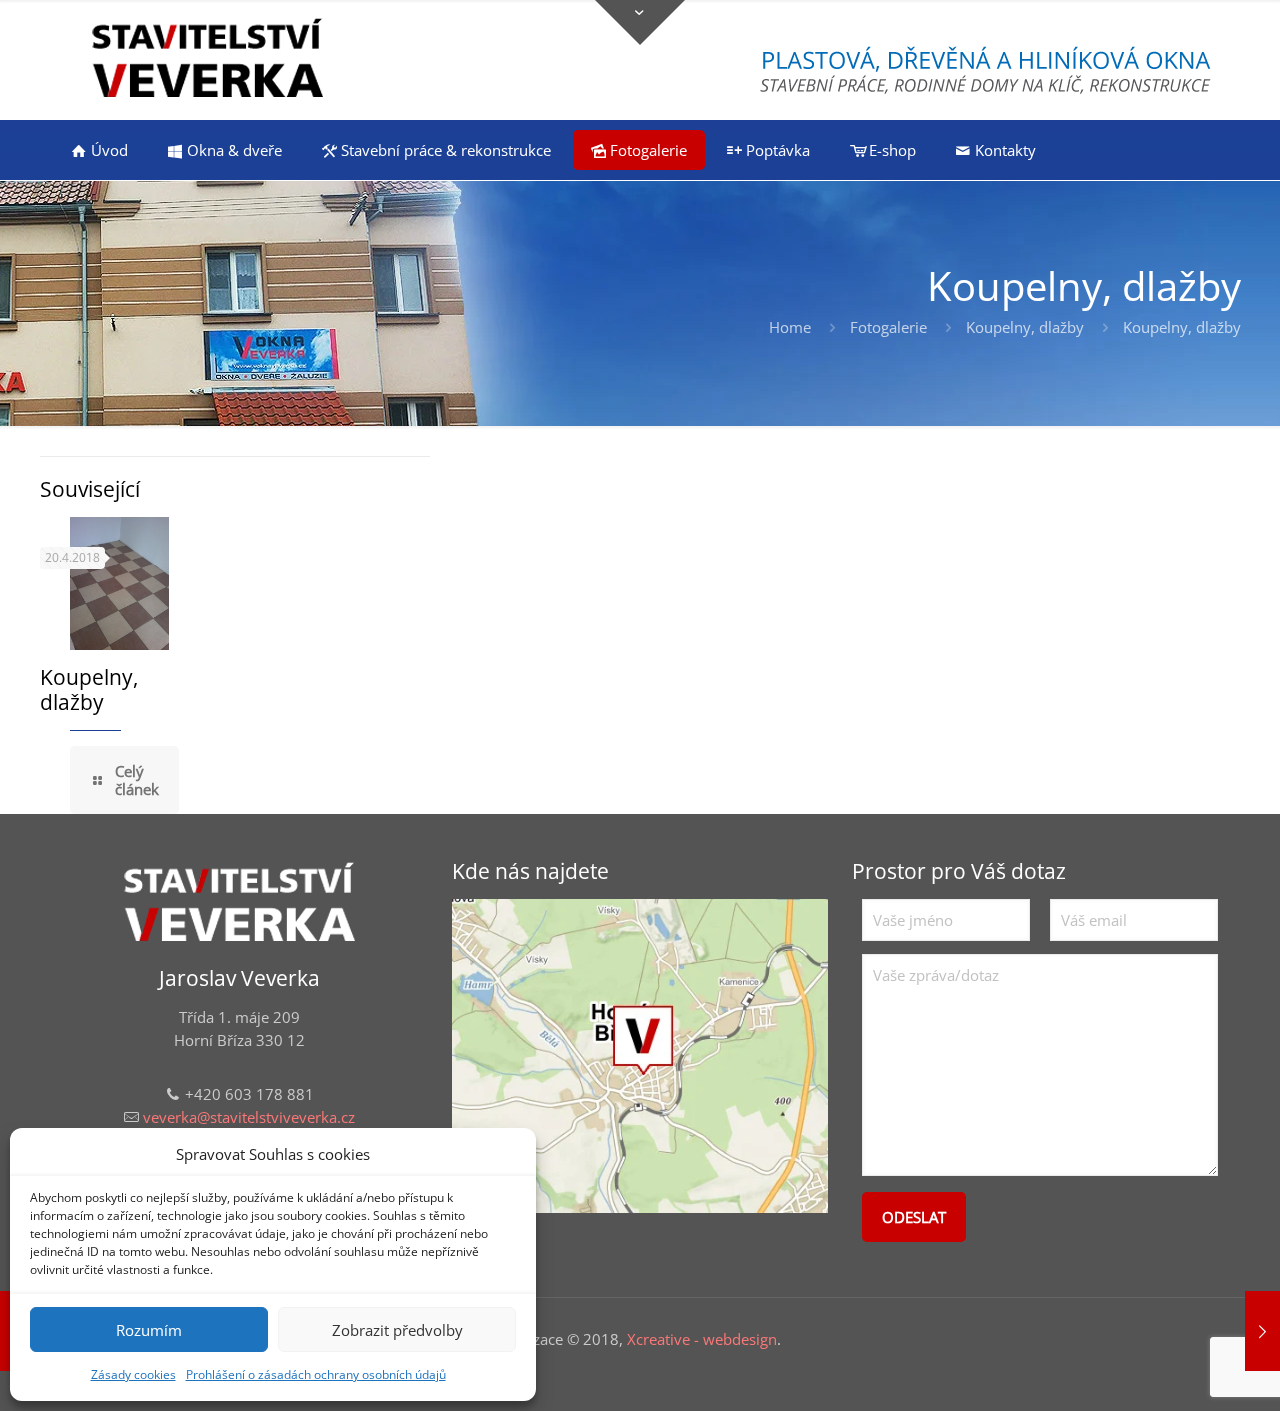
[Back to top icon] (1184, 1370)
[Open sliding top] (640, 22)
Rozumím (149, 1330)
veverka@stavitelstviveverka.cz (249, 1117)
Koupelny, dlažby (1025, 327)
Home (790, 327)
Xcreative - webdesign (702, 1339)
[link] (640, 1056)
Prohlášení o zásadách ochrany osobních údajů (316, 1374)
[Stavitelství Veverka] (208, 60)
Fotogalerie (888, 327)
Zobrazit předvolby (397, 1330)
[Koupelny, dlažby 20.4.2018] (1262, 1331)
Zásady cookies (133, 1374)
